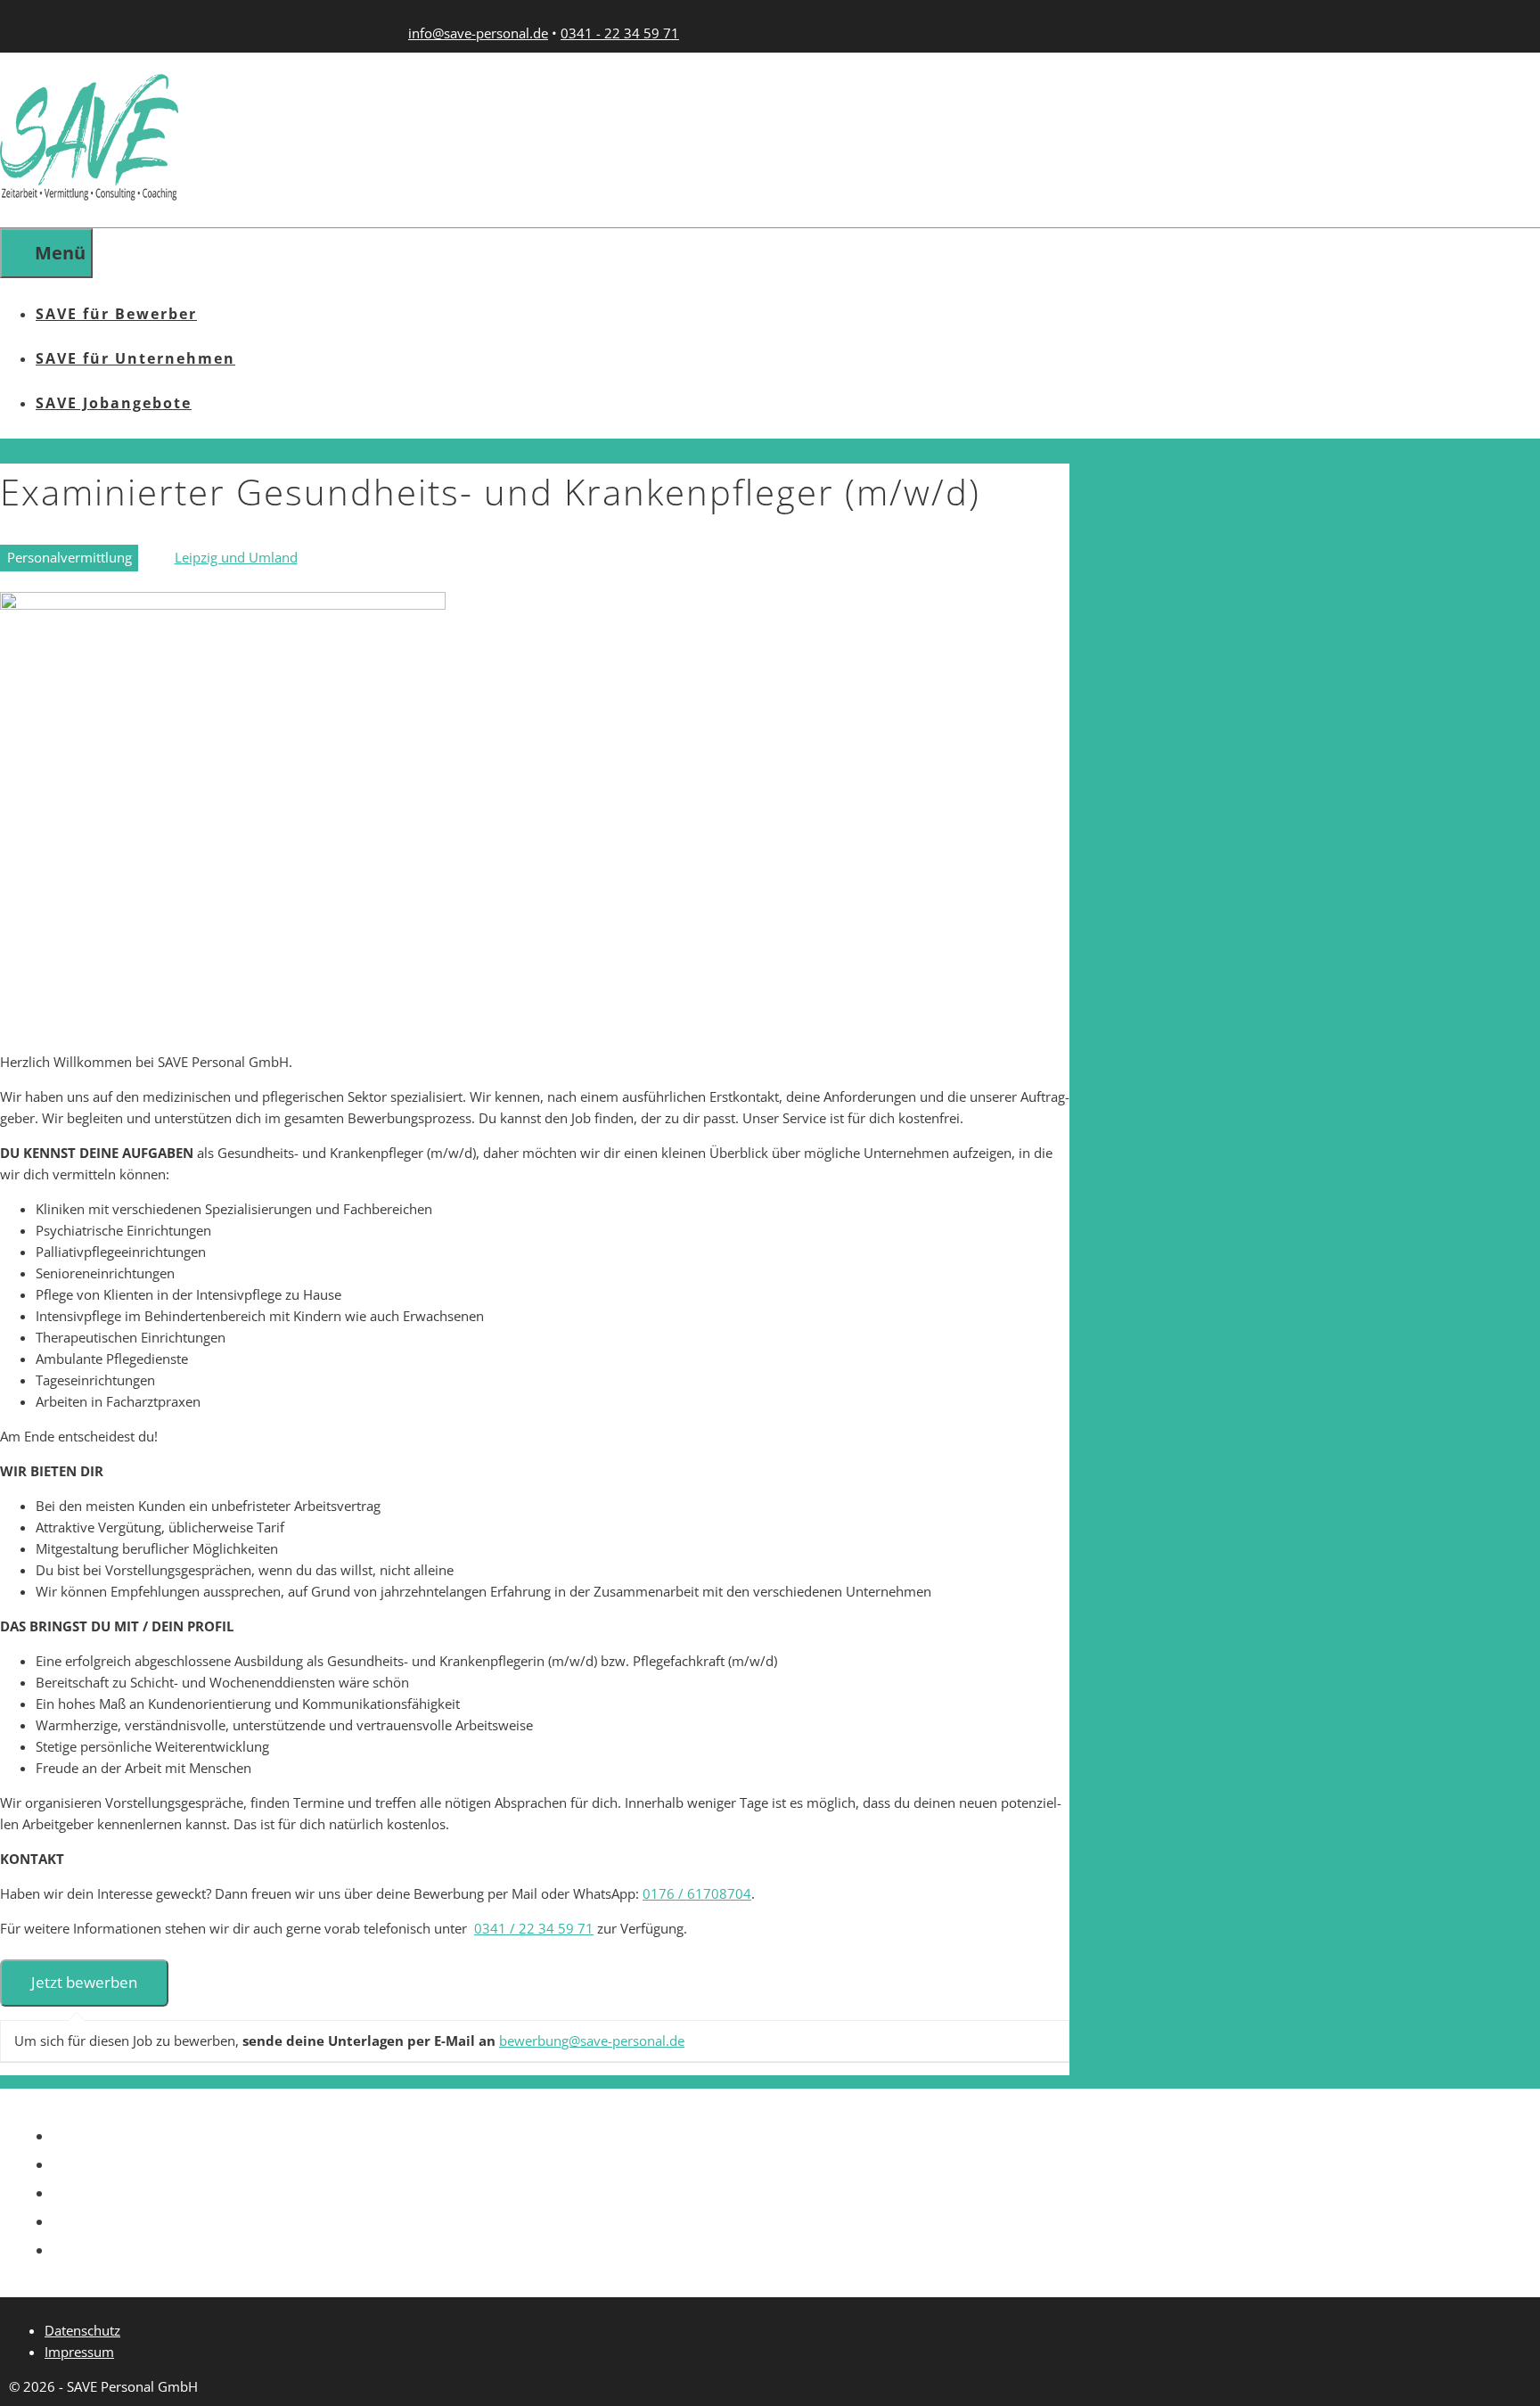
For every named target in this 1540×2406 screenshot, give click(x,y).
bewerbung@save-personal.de (592, 2041)
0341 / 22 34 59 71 (534, 1928)
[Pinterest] (570, 2245)
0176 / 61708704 (697, 1893)
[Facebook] (570, 2217)
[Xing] (570, 2131)
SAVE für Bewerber (116, 314)
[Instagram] (570, 2188)
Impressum (79, 2352)
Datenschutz (82, 2330)
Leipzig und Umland (236, 557)
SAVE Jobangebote (114, 403)
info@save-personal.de (478, 33)
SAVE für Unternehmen (135, 358)
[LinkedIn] (570, 2160)
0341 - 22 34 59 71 (620, 33)
